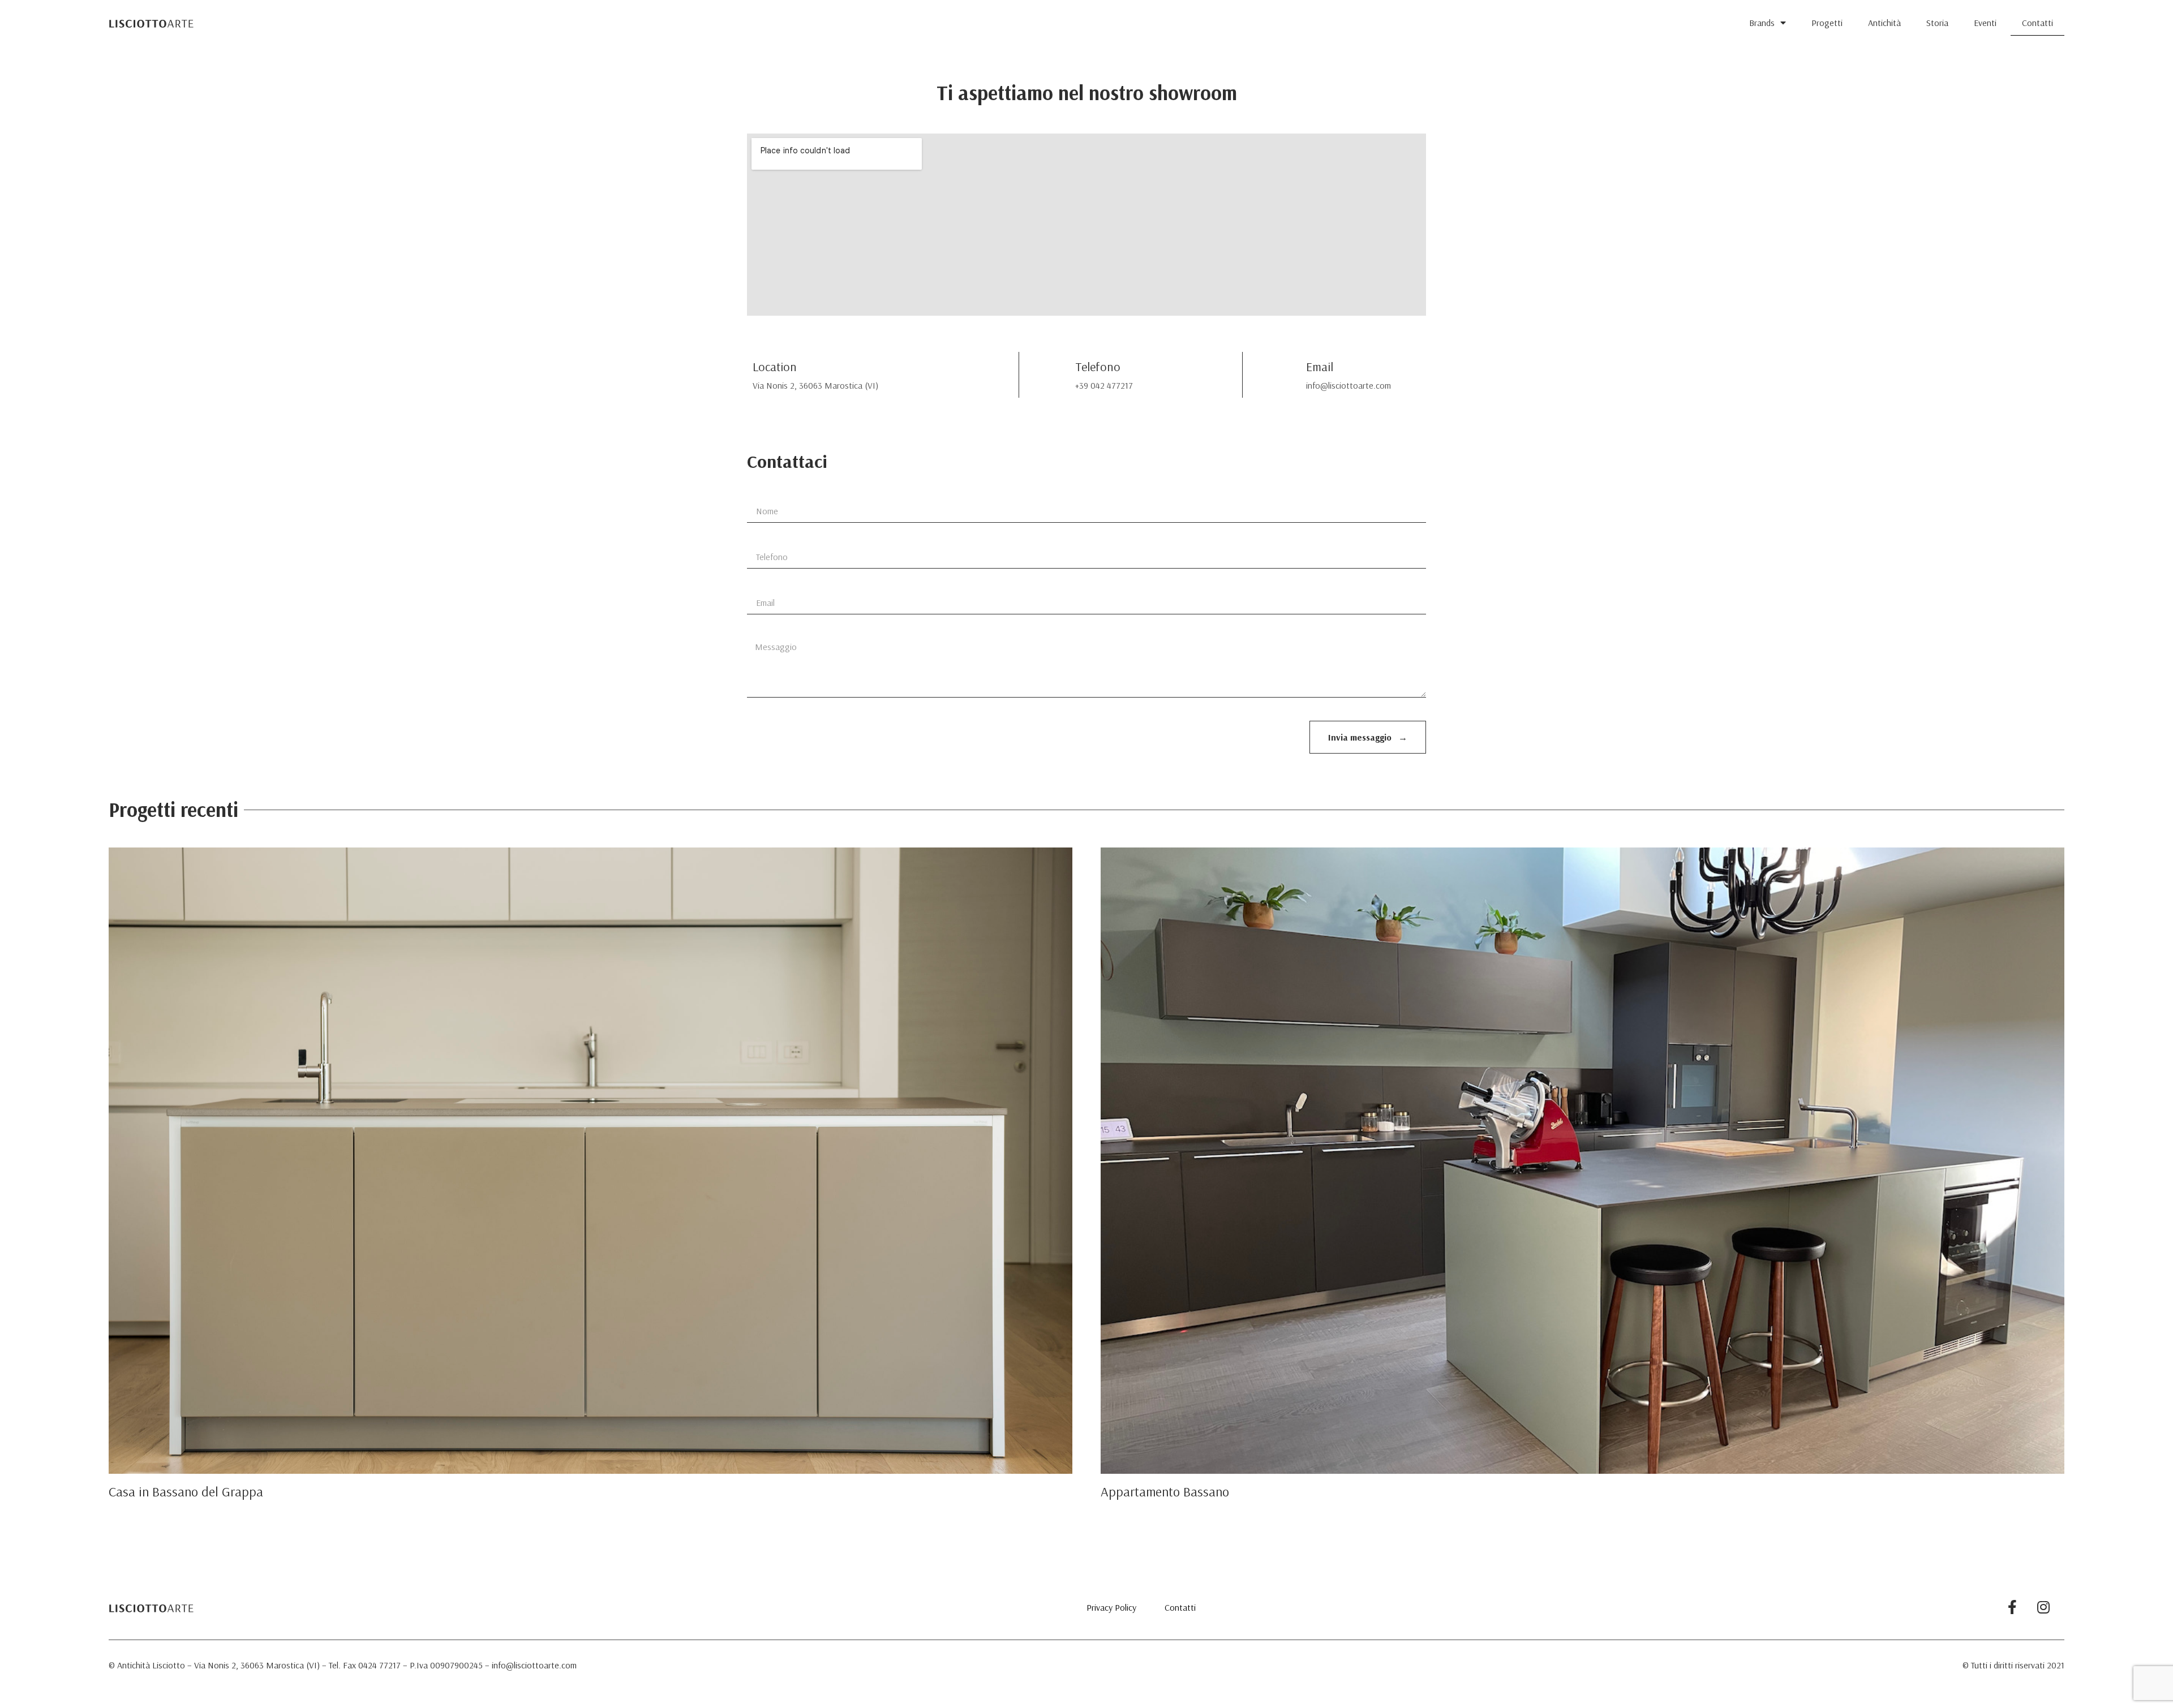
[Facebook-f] (2012, 1607)
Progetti (1827, 23)
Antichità (1884, 23)
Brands (1762, 23)
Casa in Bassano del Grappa (186, 1491)
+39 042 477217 (1104, 385)
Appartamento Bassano (1165, 1491)
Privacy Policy (1111, 1607)
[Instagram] (2043, 1607)
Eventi (1985, 23)
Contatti (2037, 23)
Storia (1937, 23)
